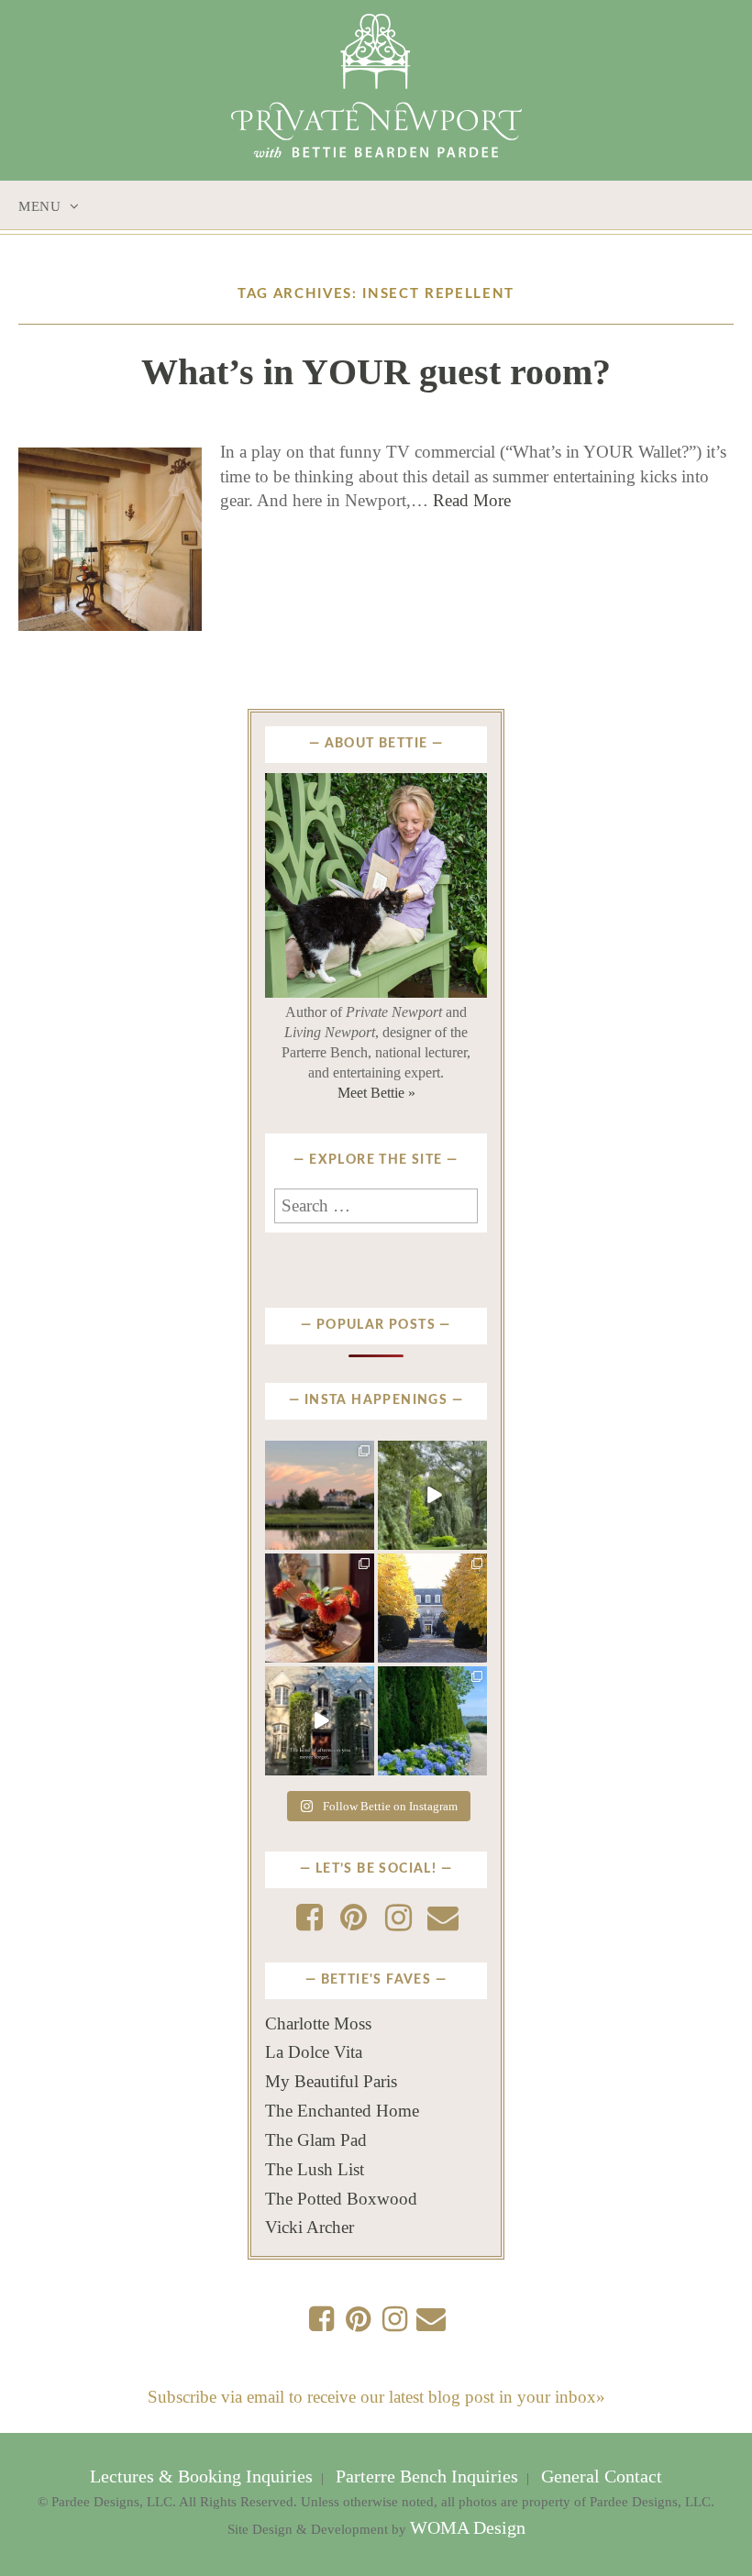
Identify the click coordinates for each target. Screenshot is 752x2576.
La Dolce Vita (314, 2052)
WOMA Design (468, 2528)
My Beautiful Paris (331, 2081)
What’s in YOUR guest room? (376, 372)
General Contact (599, 2476)
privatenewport (319, 1459)
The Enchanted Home (342, 2111)
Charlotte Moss (318, 2023)
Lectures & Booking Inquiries (204, 2476)
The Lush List (315, 2169)
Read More (472, 500)
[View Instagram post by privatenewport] (363, 1539)
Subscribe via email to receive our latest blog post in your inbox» (376, 2397)
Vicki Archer (310, 2227)
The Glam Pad (316, 2140)
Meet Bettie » (376, 1093)
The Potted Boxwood (341, 2199)
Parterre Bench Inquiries (427, 2476)
